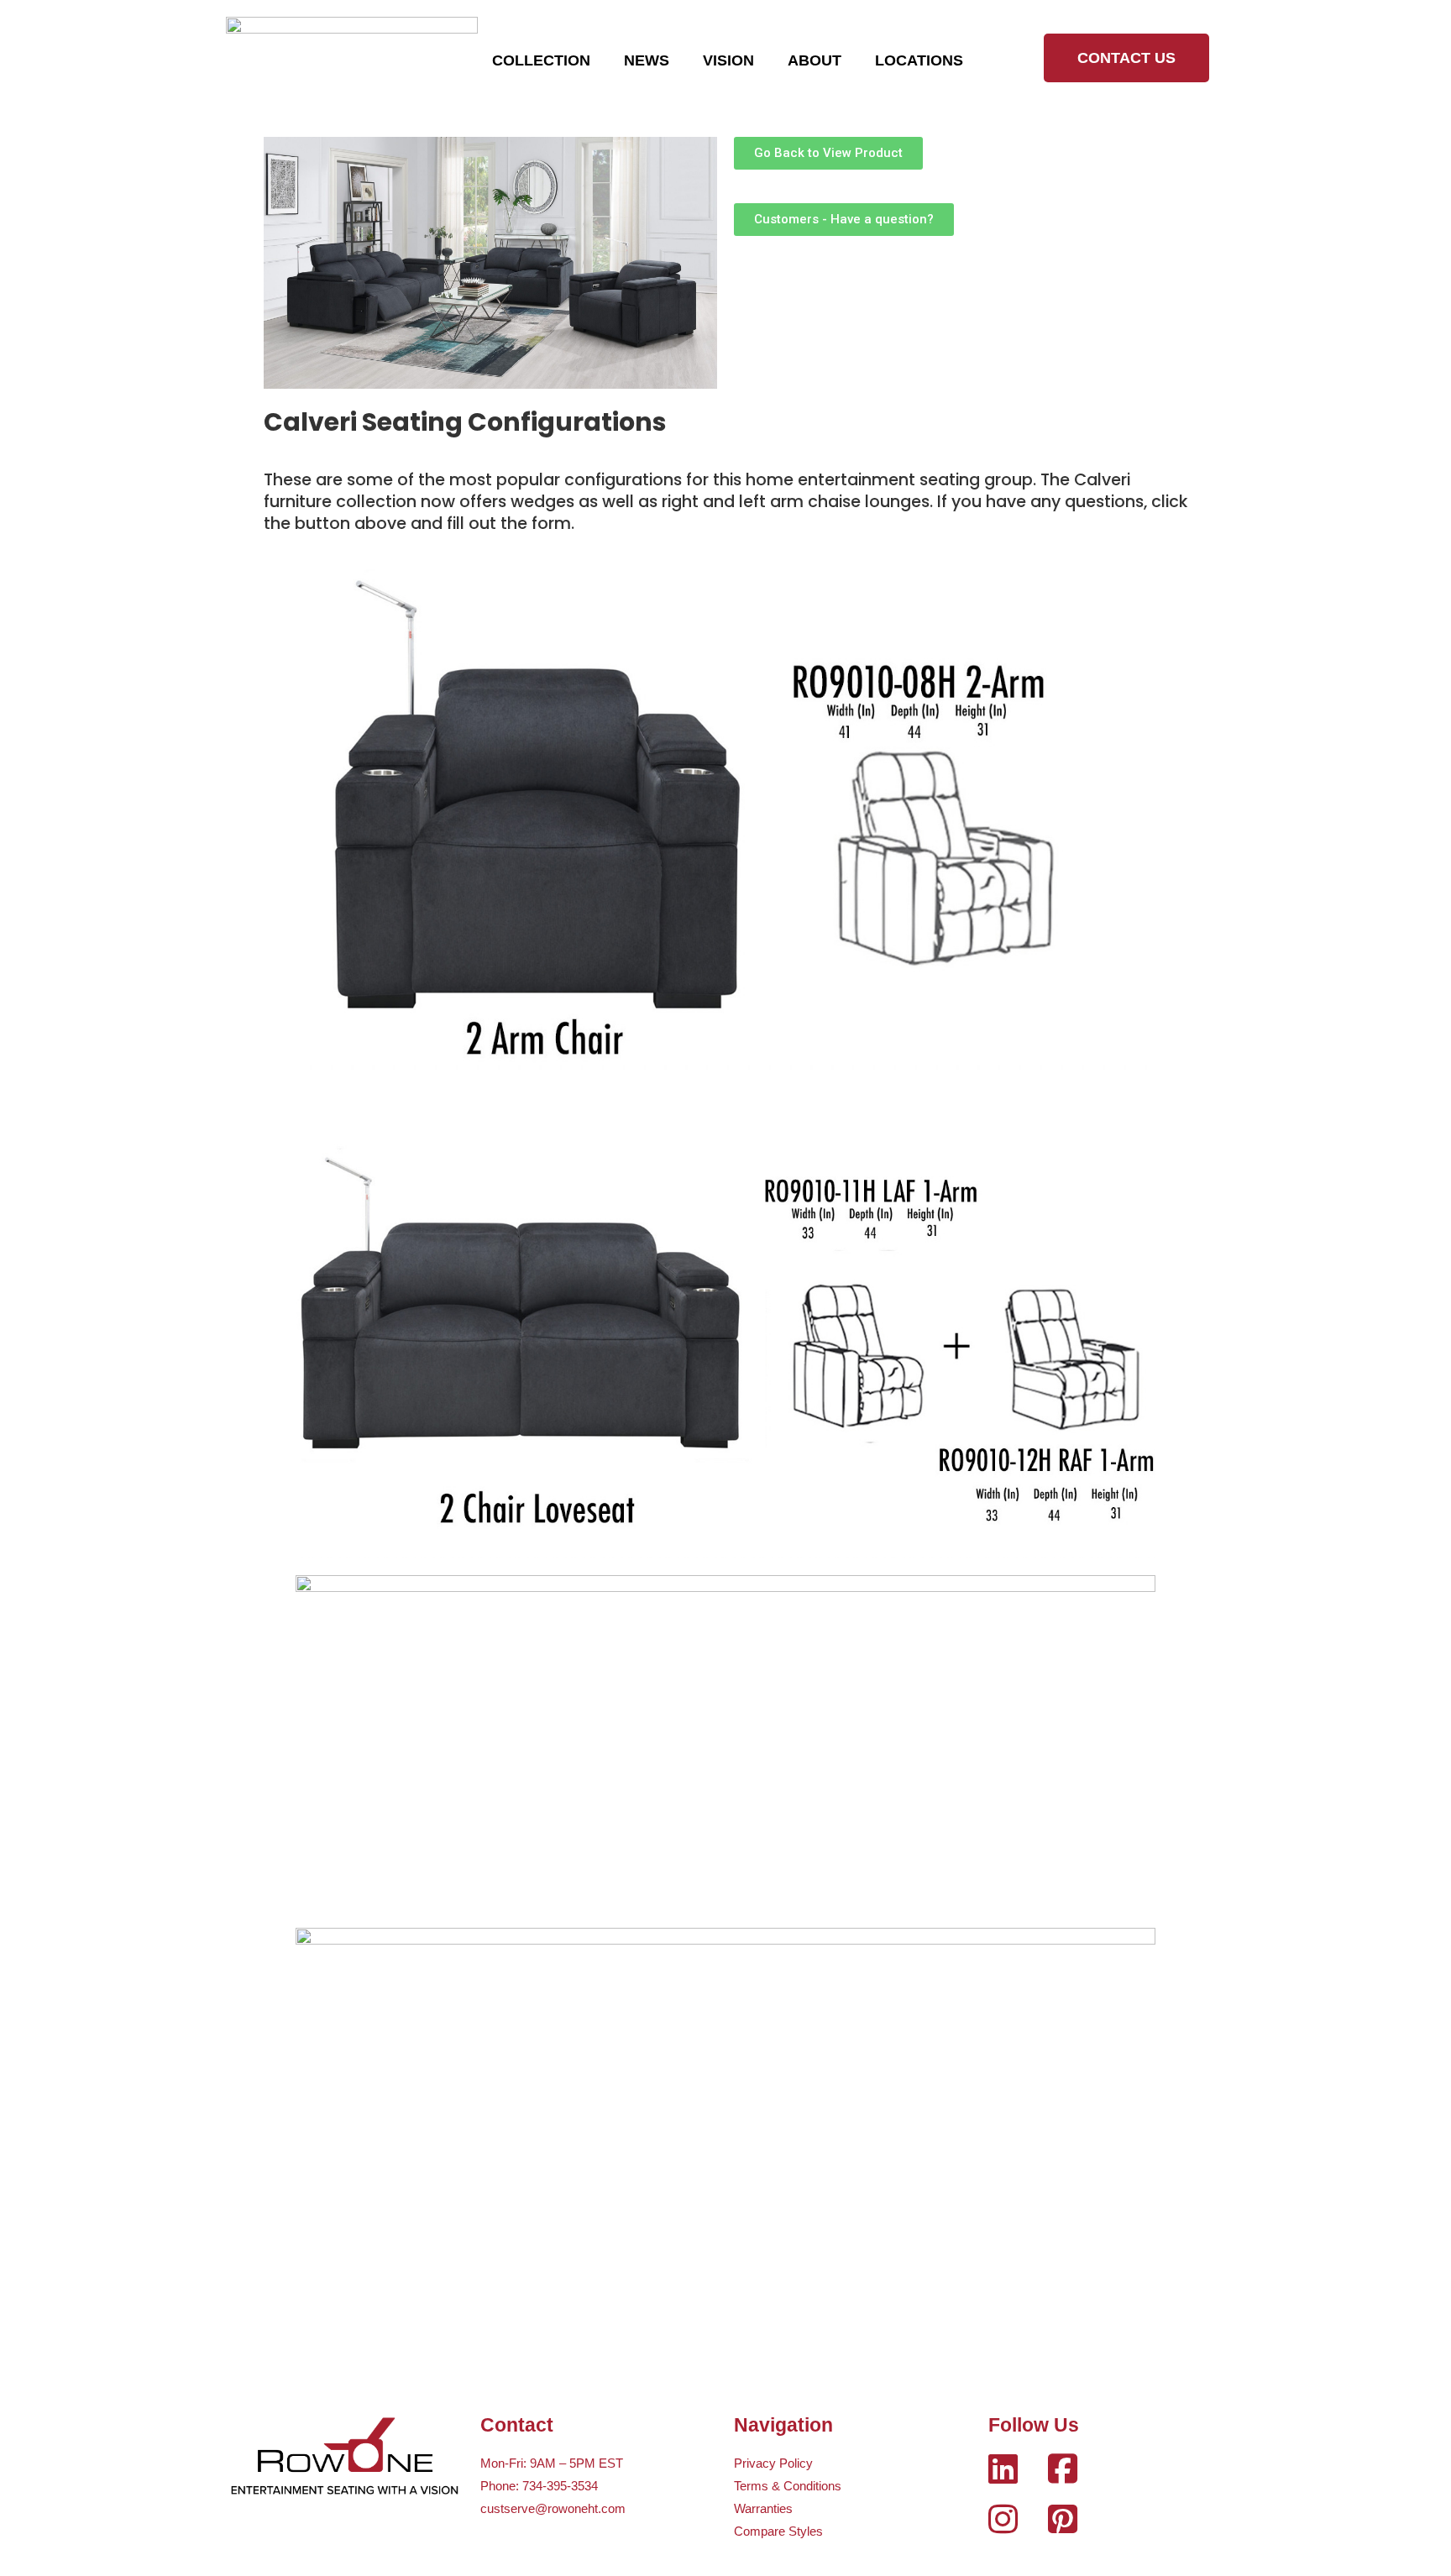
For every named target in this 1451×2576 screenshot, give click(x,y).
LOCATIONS (919, 60)
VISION (728, 60)
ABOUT (815, 60)
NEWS (647, 60)
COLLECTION (541, 60)
